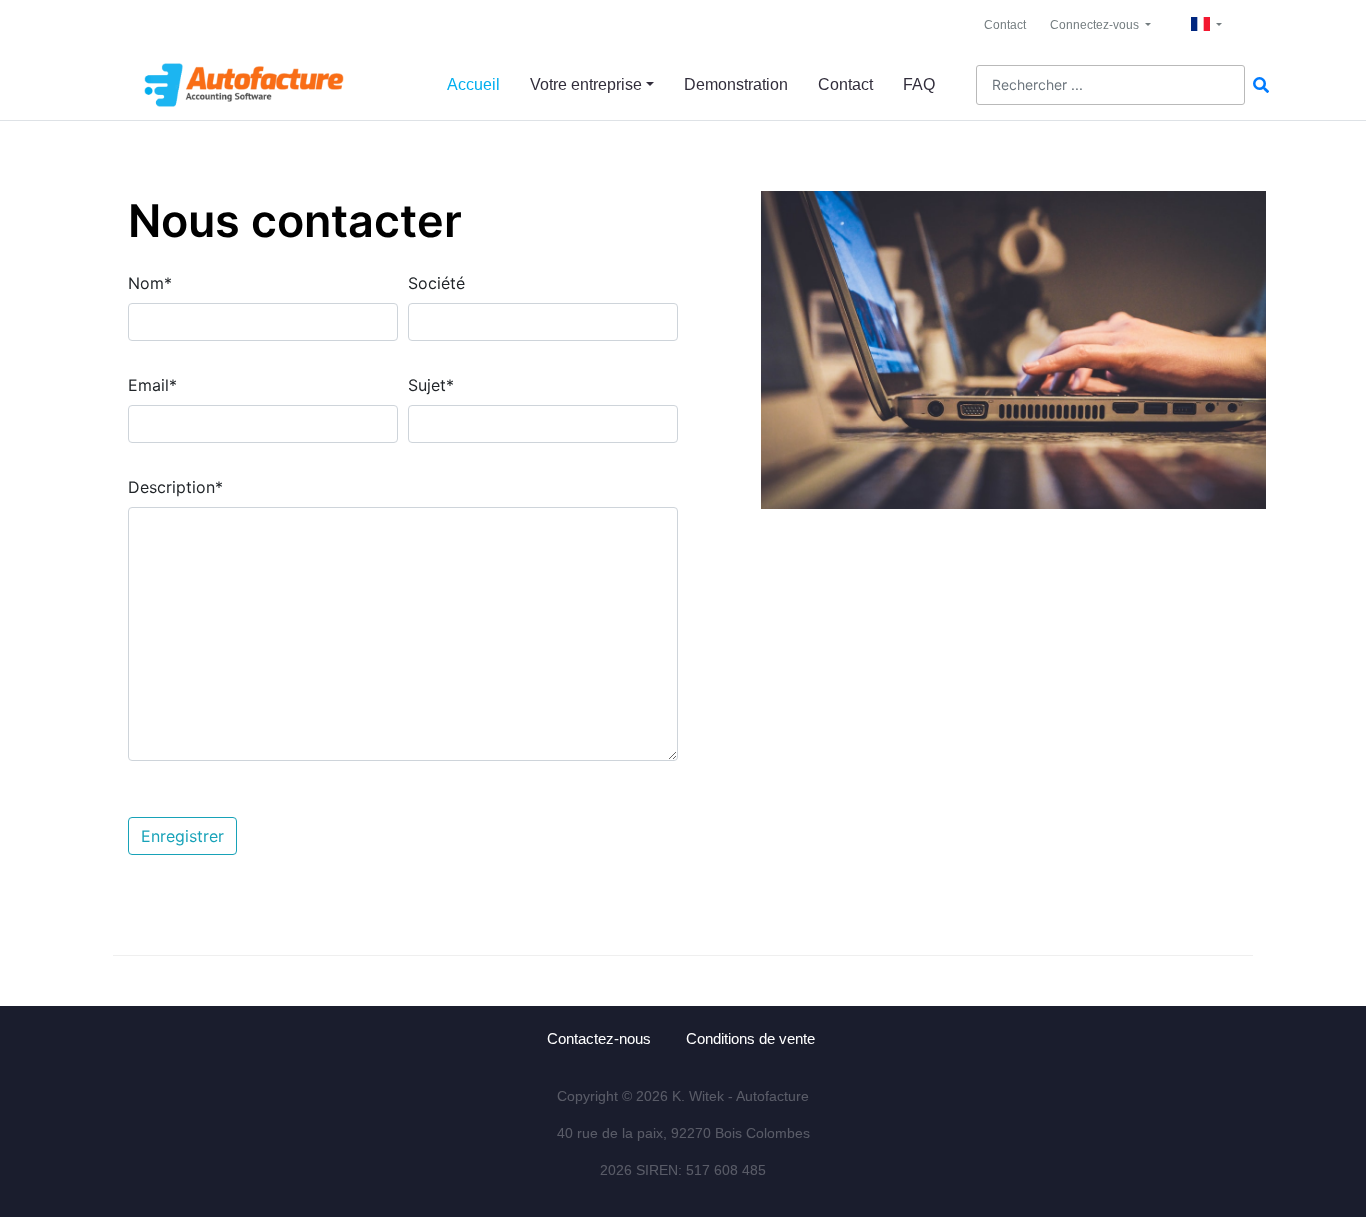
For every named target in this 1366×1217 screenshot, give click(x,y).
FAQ (919, 84)
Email (152, 385)
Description (175, 487)
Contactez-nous (599, 1038)
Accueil (473, 84)
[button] (1100, 25)
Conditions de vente (750, 1038)
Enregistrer (182, 836)
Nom (150, 283)
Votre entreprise (586, 84)
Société (436, 283)
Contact (1005, 25)
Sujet (431, 385)
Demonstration (736, 84)
